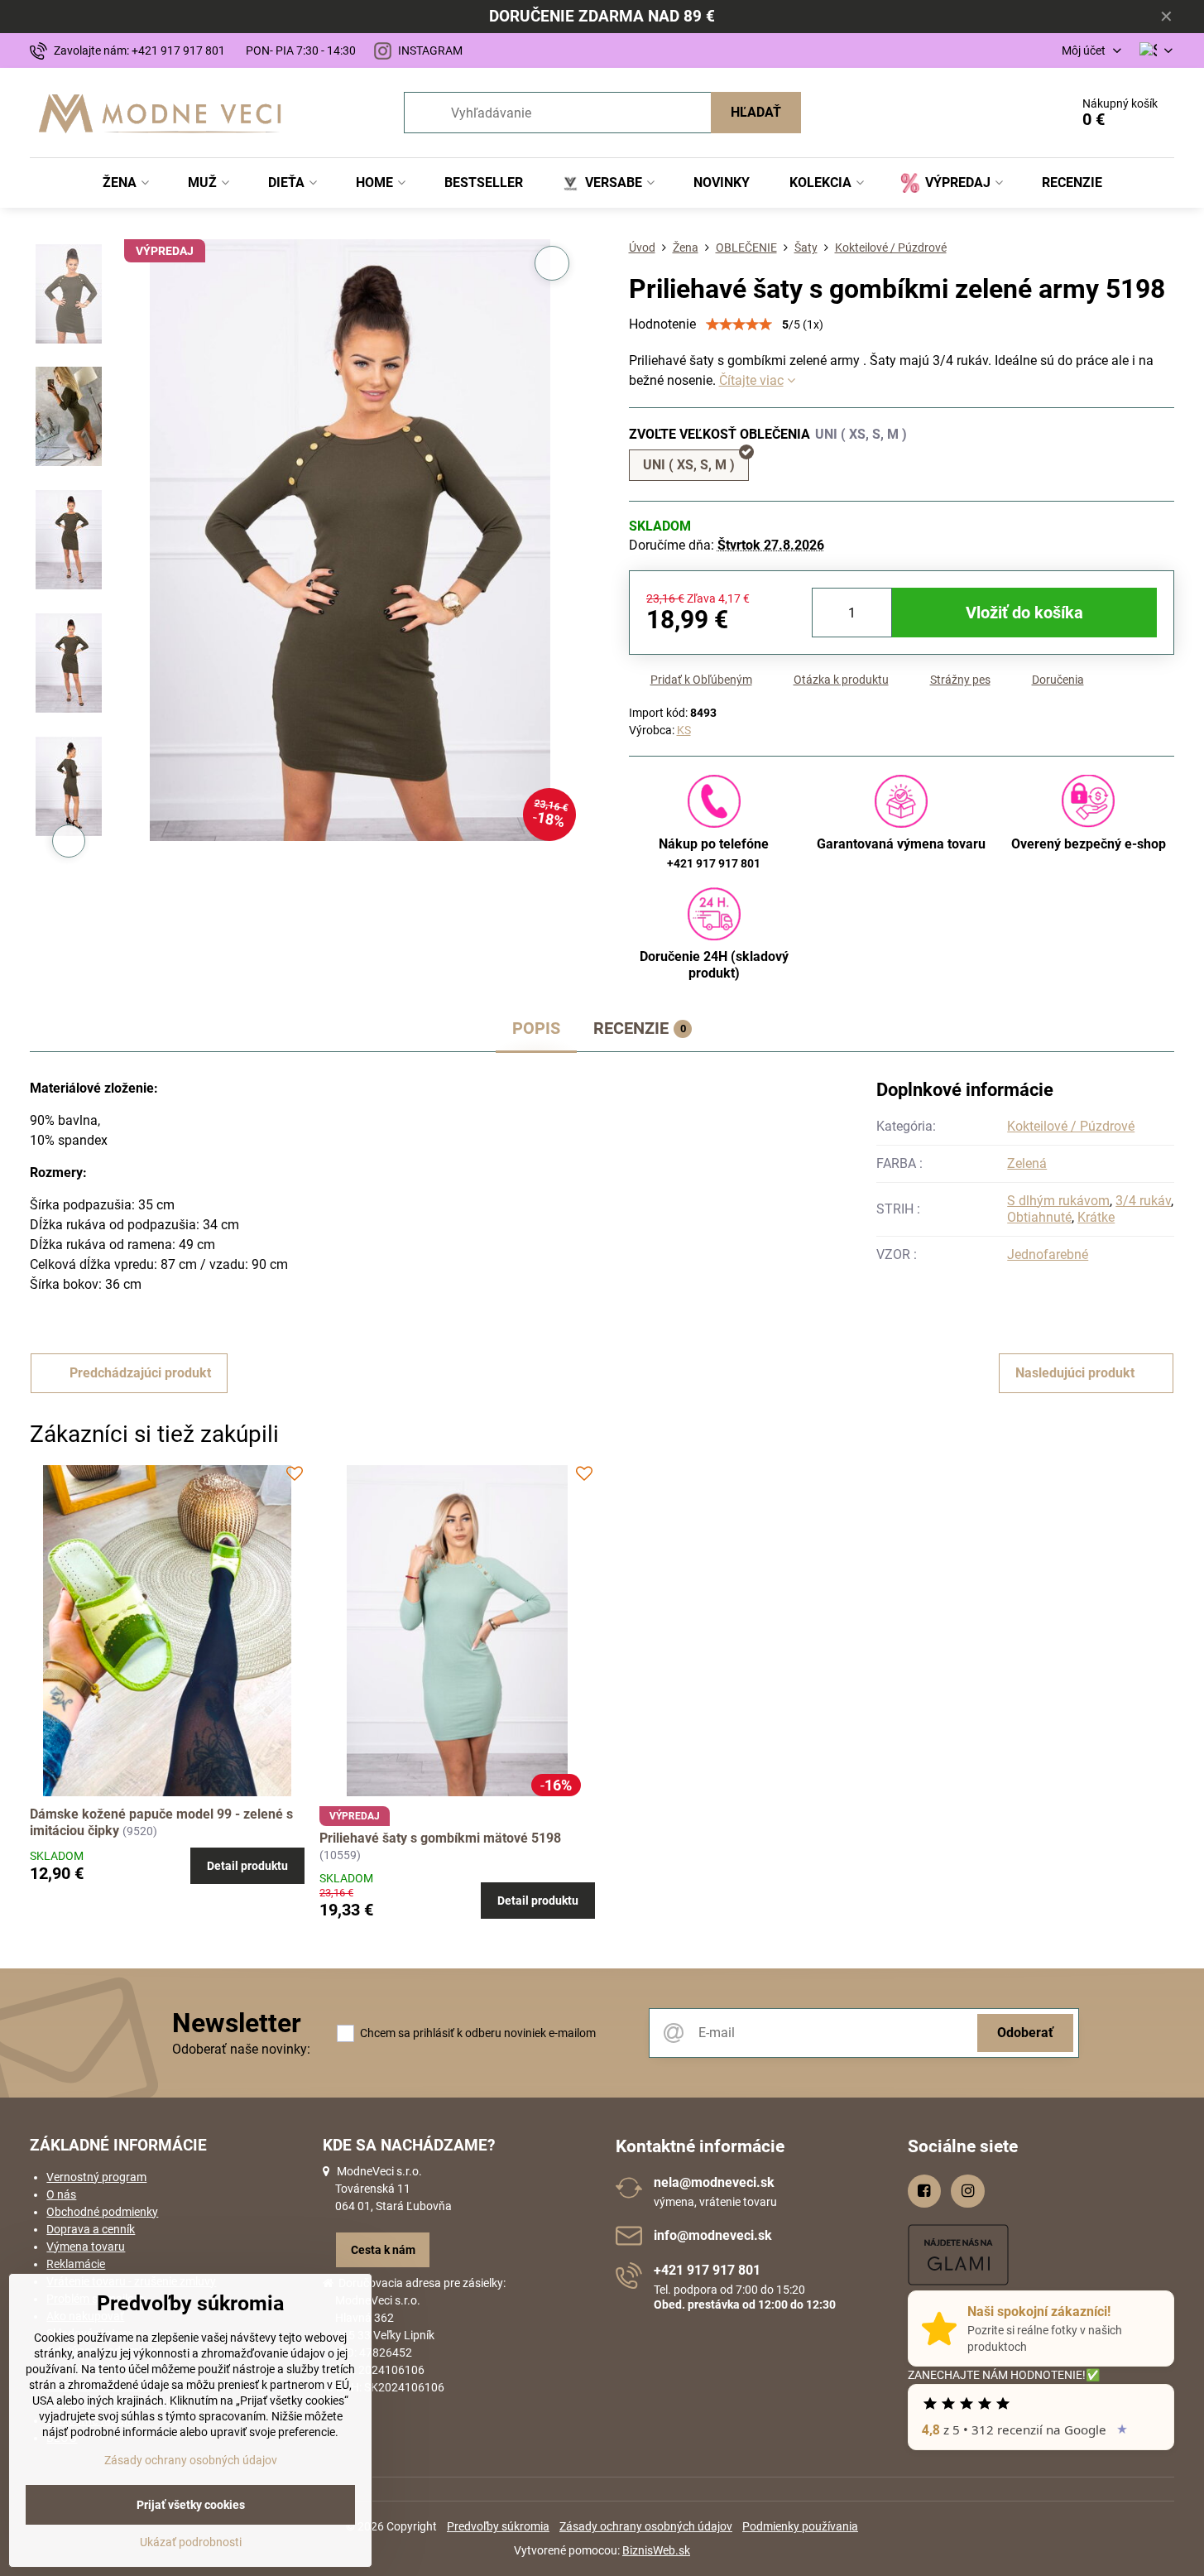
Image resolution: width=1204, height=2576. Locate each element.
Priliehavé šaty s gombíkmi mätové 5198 (440, 1838)
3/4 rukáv (1143, 1201)
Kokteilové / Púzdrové (1071, 1126)
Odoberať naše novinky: (241, 2049)
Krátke (1096, 1217)
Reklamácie (76, 2264)
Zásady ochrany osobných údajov (646, 2526)
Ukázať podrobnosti (191, 2542)
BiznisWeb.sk (656, 2550)
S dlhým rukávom (1058, 1201)
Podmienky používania (800, 2526)
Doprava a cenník (91, 2229)
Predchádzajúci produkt (140, 1373)
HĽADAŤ (756, 112)
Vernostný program (96, 2177)
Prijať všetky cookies (191, 2505)
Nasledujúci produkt (1075, 1373)
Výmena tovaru (86, 2247)
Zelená (1027, 1163)
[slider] (739, 324)
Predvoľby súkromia (498, 2526)
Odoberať (1025, 2033)
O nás (61, 2194)
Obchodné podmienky (102, 2212)
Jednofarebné (1048, 1254)
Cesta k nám (383, 2250)
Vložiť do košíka (1024, 613)
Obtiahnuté (1039, 1217)
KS (684, 730)
